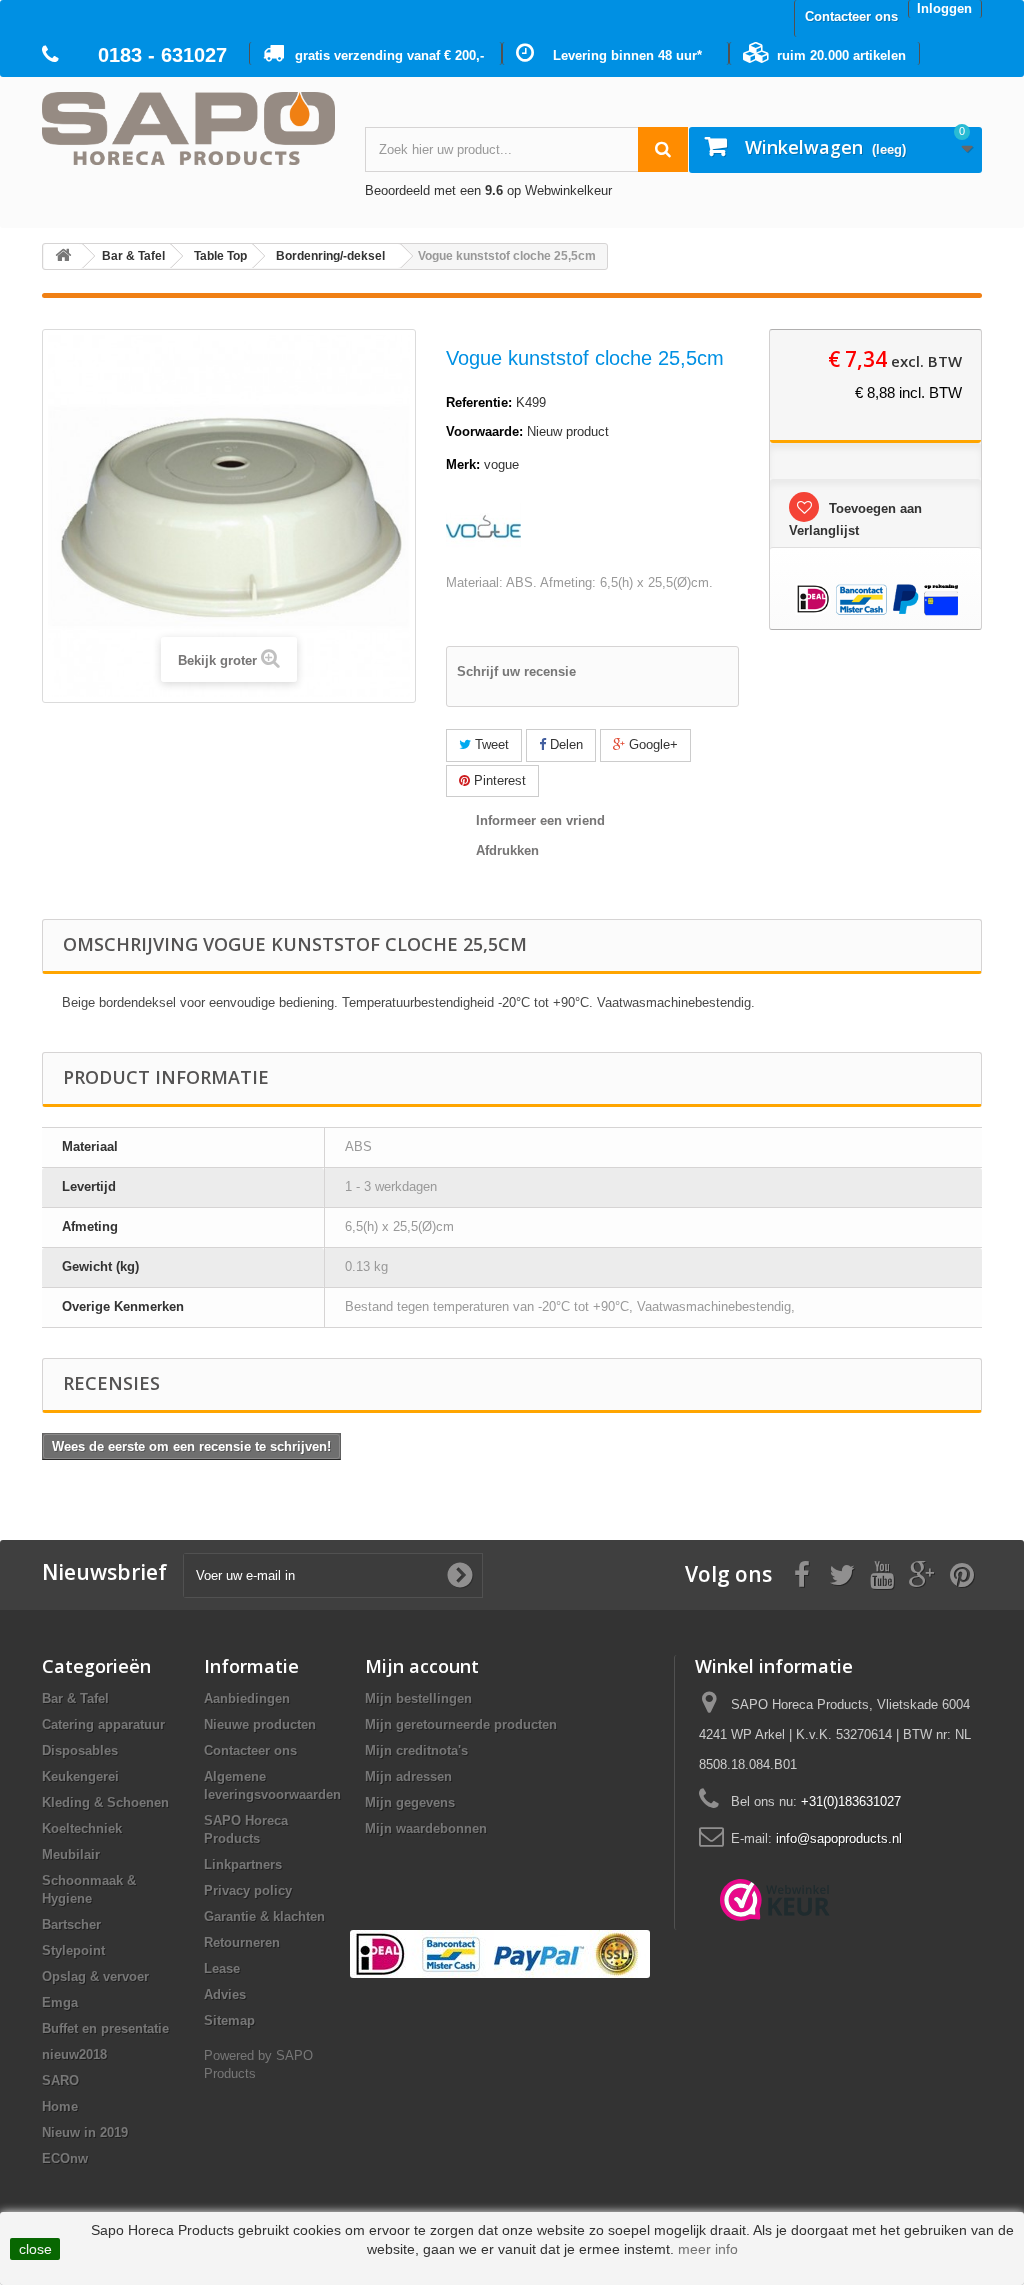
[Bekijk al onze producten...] (483, 525)
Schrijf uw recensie (516, 671)
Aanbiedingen (247, 1698)
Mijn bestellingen (418, 1698)
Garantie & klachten (264, 1916)
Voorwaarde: (484, 431)
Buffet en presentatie (105, 2028)
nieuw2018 (74, 2054)
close (35, 2249)
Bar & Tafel (75, 1698)
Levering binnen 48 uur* (627, 55)
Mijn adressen (408, 1776)
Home (60, 2106)
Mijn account (422, 1666)
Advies (225, 1994)
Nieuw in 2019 (85, 2132)
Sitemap (229, 2020)
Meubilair (71, 1854)
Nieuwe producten (260, 1724)
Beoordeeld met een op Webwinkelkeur (488, 190)
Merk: (463, 464)
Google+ (651, 744)
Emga (60, 2002)
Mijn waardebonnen (426, 1828)
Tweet (490, 744)
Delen (564, 744)
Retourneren (242, 1942)
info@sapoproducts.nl (839, 1838)
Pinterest (498, 780)
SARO (60, 2080)
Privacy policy (248, 1890)
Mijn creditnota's (416, 1750)
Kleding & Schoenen (105, 1802)
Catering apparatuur (103, 1724)
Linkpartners (243, 1864)
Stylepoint (73, 1950)
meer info (708, 2249)
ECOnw (65, 2158)
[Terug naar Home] (63, 256)
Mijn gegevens (410, 1802)
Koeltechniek (82, 1828)
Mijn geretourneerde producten (461, 1724)
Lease (222, 1968)
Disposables (80, 1750)
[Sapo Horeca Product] (188, 128)
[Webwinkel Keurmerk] (775, 1900)
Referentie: (479, 402)
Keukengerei (80, 1776)
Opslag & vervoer (95, 1976)
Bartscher (71, 1924)
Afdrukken (507, 850)
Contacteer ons (851, 16)
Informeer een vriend (540, 820)
